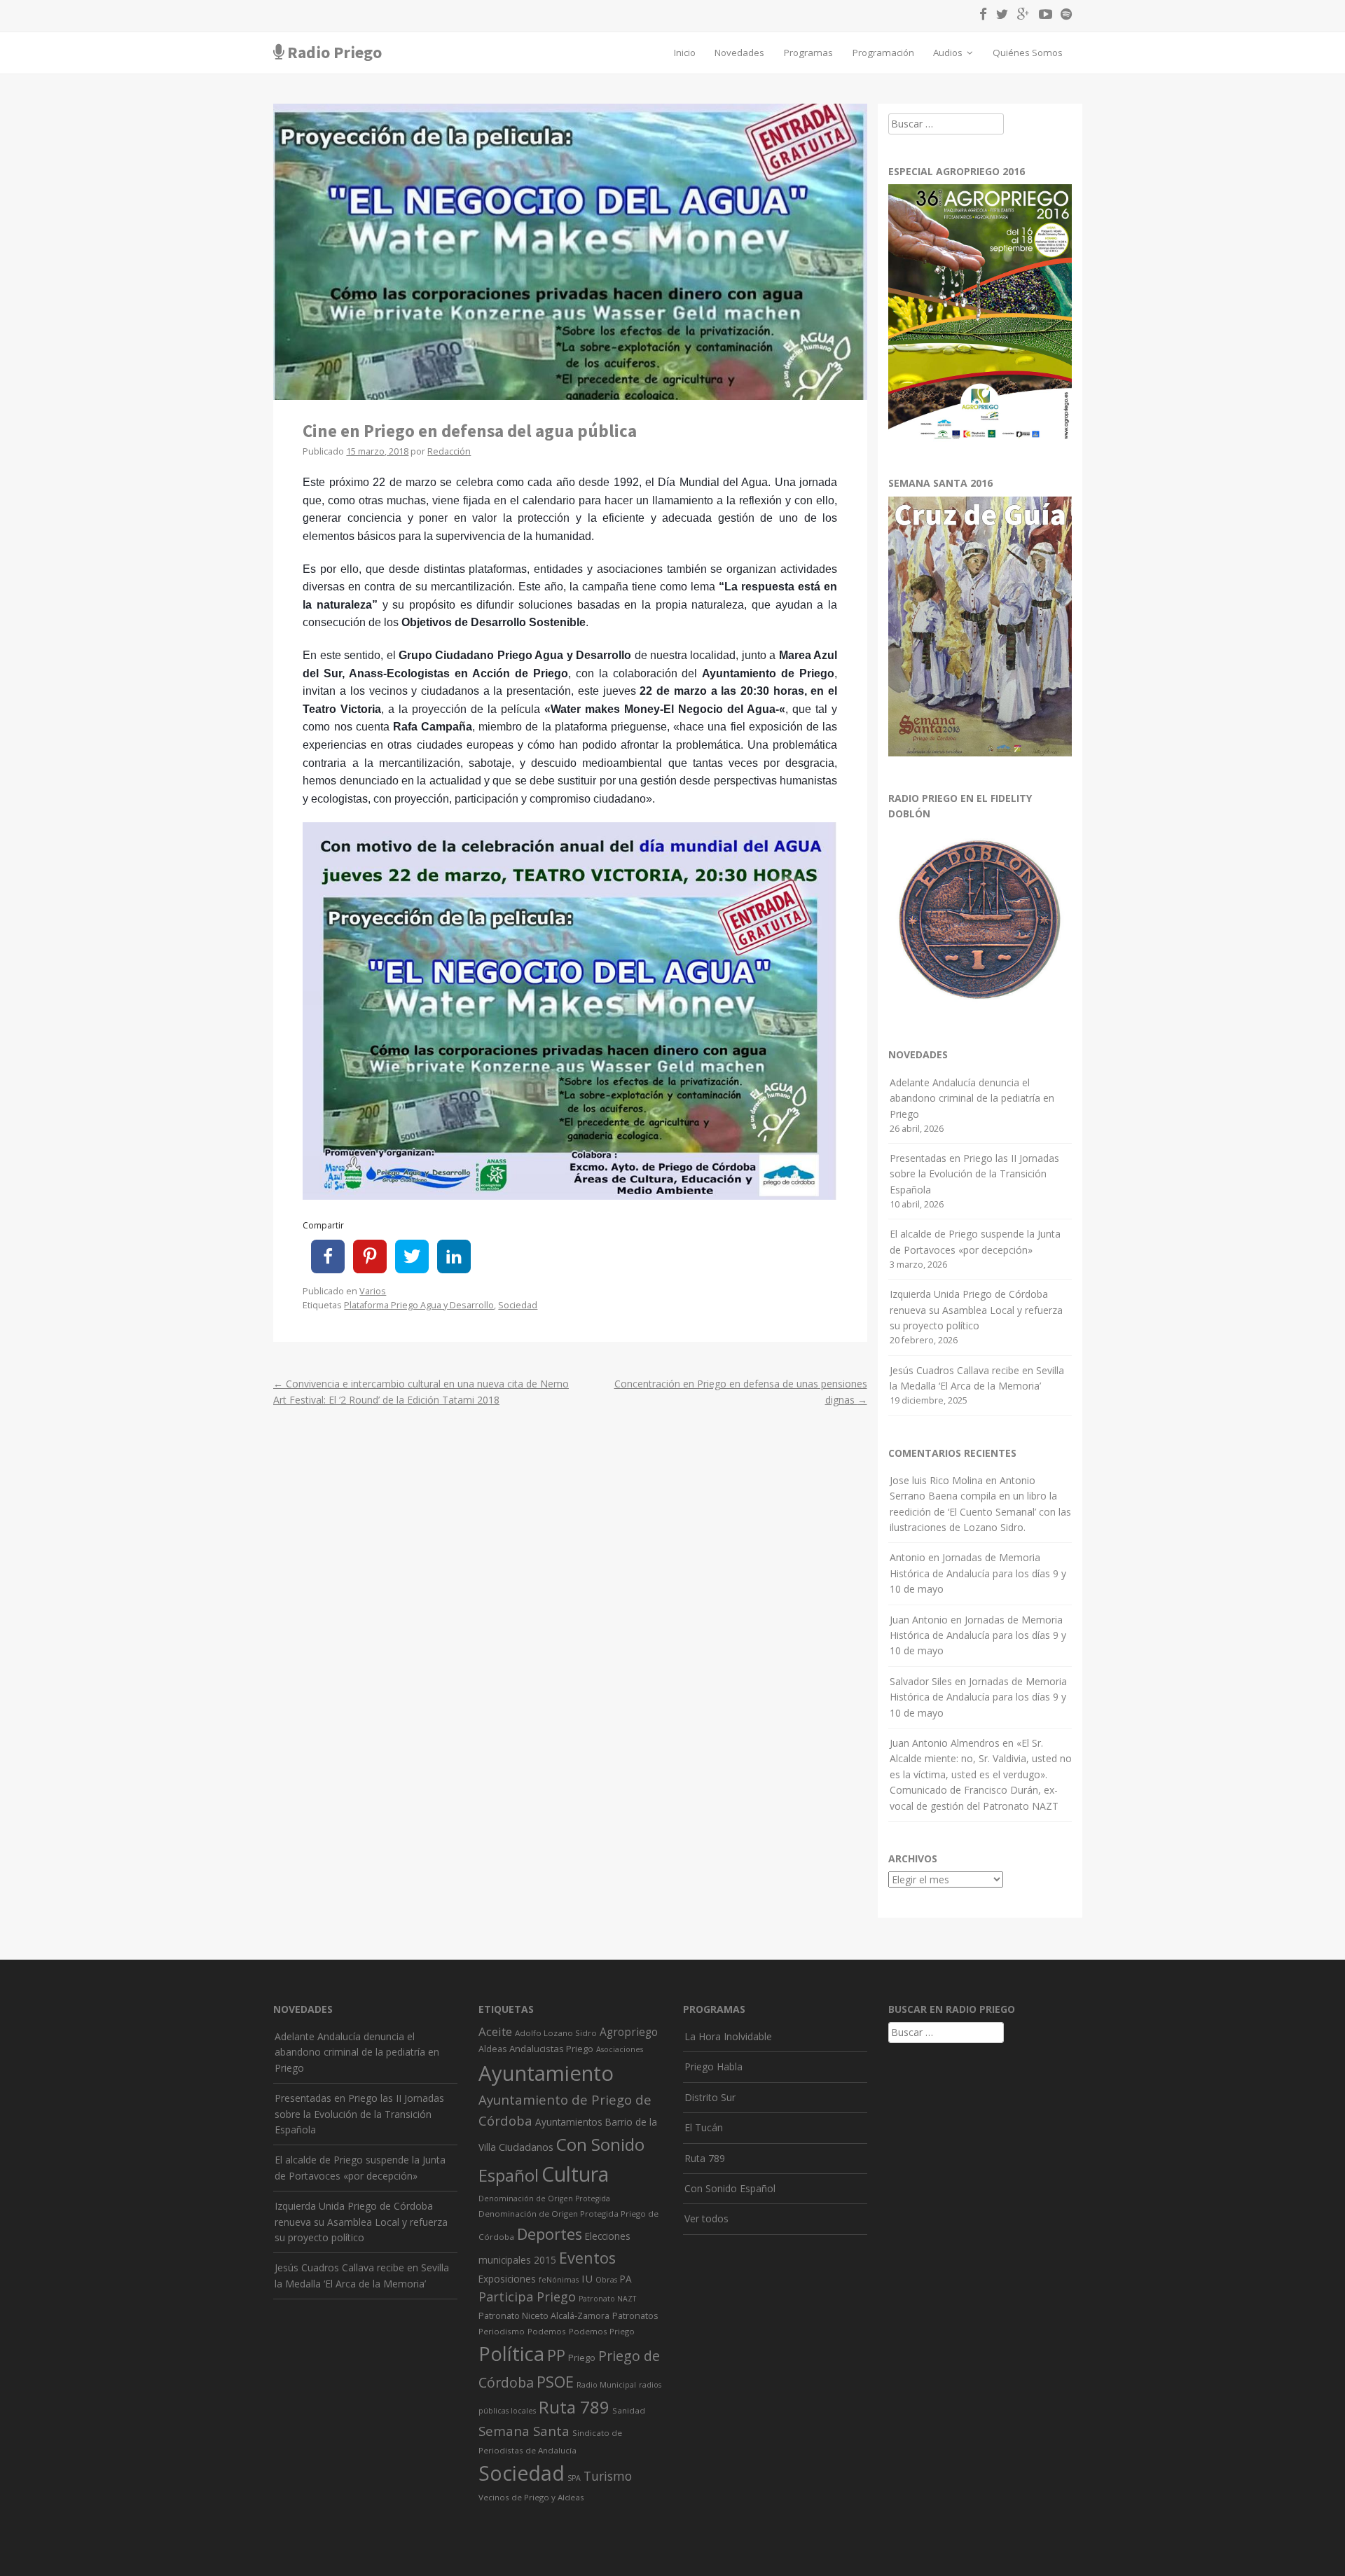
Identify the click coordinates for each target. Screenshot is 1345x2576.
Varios (373, 1291)
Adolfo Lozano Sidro (556, 2033)
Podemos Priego (602, 2331)
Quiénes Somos (1028, 53)
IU (587, 2278)
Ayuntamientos (569, 2122)
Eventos (587, 2258)
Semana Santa (524, 2431)
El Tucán (704, 2127)
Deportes (550, 2234)
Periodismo (502, 2331)
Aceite (495, 2031)
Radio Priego (334, 52)
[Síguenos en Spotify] (1063, 16)
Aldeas (492, 2049)
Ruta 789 (574, 2407)
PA (626, 2279)
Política (511, 2354)
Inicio (685, 53)
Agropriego (629, 2032)
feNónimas (559, 2280)
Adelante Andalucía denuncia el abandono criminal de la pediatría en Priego (972, 1098)
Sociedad (518, 1305)
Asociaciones (620, 2049)
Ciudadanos (526, 2147)
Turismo (608, 2476)
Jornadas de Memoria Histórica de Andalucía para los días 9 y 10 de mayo (978, 1573)
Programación (883, 53)
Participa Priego (527, 2297)
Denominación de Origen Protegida (544, 2198)
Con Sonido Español (730, 2188)
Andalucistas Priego (551, 2049)
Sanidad (629, 2410)
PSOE (555, 2382)
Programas (808, 53)
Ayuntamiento (546, 2073)
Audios (949, 53)
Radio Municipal (606, 2385)
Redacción (449, 451)
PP (556, 2355)
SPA (574, 2478)
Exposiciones (507, 2279)
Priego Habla (713, 2066)
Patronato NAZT (607, 2299)
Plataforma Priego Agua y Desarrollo (419, 1305)
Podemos (547, 2331)
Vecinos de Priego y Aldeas (531, 2497)
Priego (582, 2357)
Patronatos (635, 2316)
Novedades (739, 53)
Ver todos (706, 2218)
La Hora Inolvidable (728, 2036)
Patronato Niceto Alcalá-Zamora (544, 2316)
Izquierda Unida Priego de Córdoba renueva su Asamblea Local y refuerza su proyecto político (976, 1310)
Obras (606, 2280)
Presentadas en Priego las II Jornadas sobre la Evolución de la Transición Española (974, 1174)
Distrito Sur (710, 2097)
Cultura (575, 2174)
